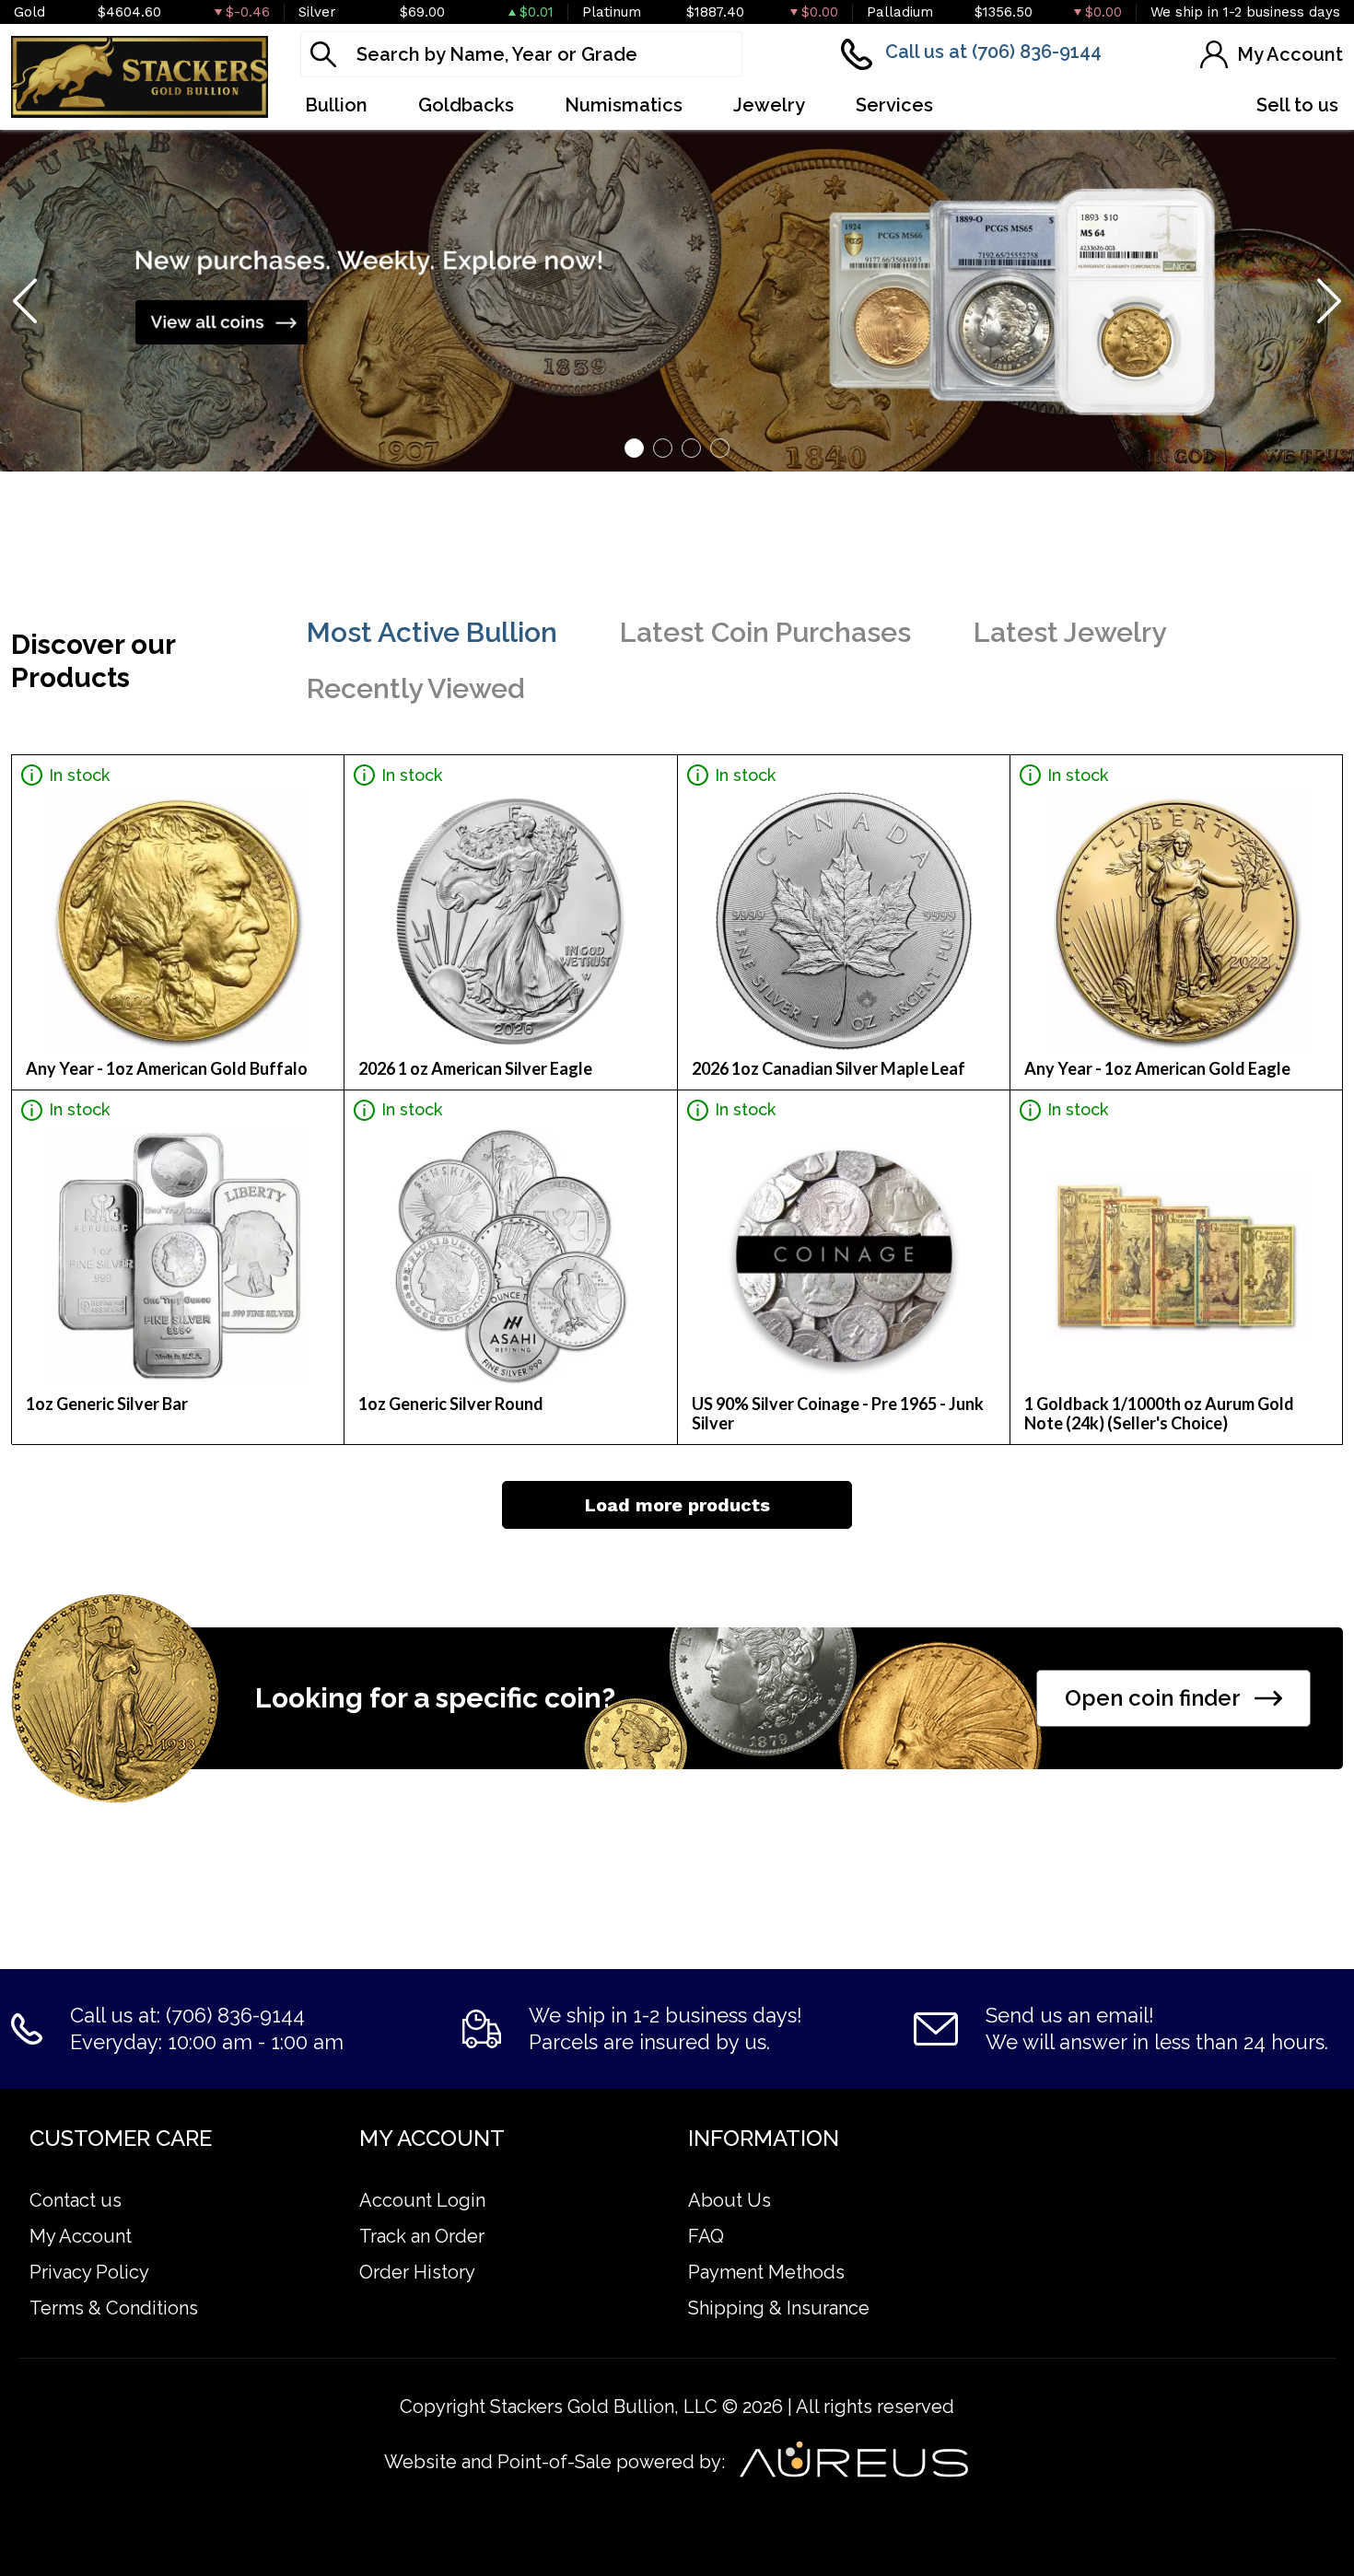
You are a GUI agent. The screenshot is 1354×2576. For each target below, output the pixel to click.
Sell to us (1297, 105)
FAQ (706, 2236)
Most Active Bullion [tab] (432, 632)
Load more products (677, 1505)
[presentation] (27, 300)
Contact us (76, 2200)
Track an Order (422, 2236)
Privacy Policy (89, 2272)
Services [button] (894, 105)
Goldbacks (466, 105)
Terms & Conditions (114, 2308)
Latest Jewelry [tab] (1070, 632)
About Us (730, 2200)
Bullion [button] (336, 105)
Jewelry (769, 105)
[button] (634, 448)
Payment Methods (766, 2272)
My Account (81, 2236)
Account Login (422, 2200)
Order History (417, 2272)
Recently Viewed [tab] (416, 688)
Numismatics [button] (624, 105)
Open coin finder (1153, 1698)
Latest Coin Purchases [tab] (765, 632)
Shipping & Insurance (779, 2308)
